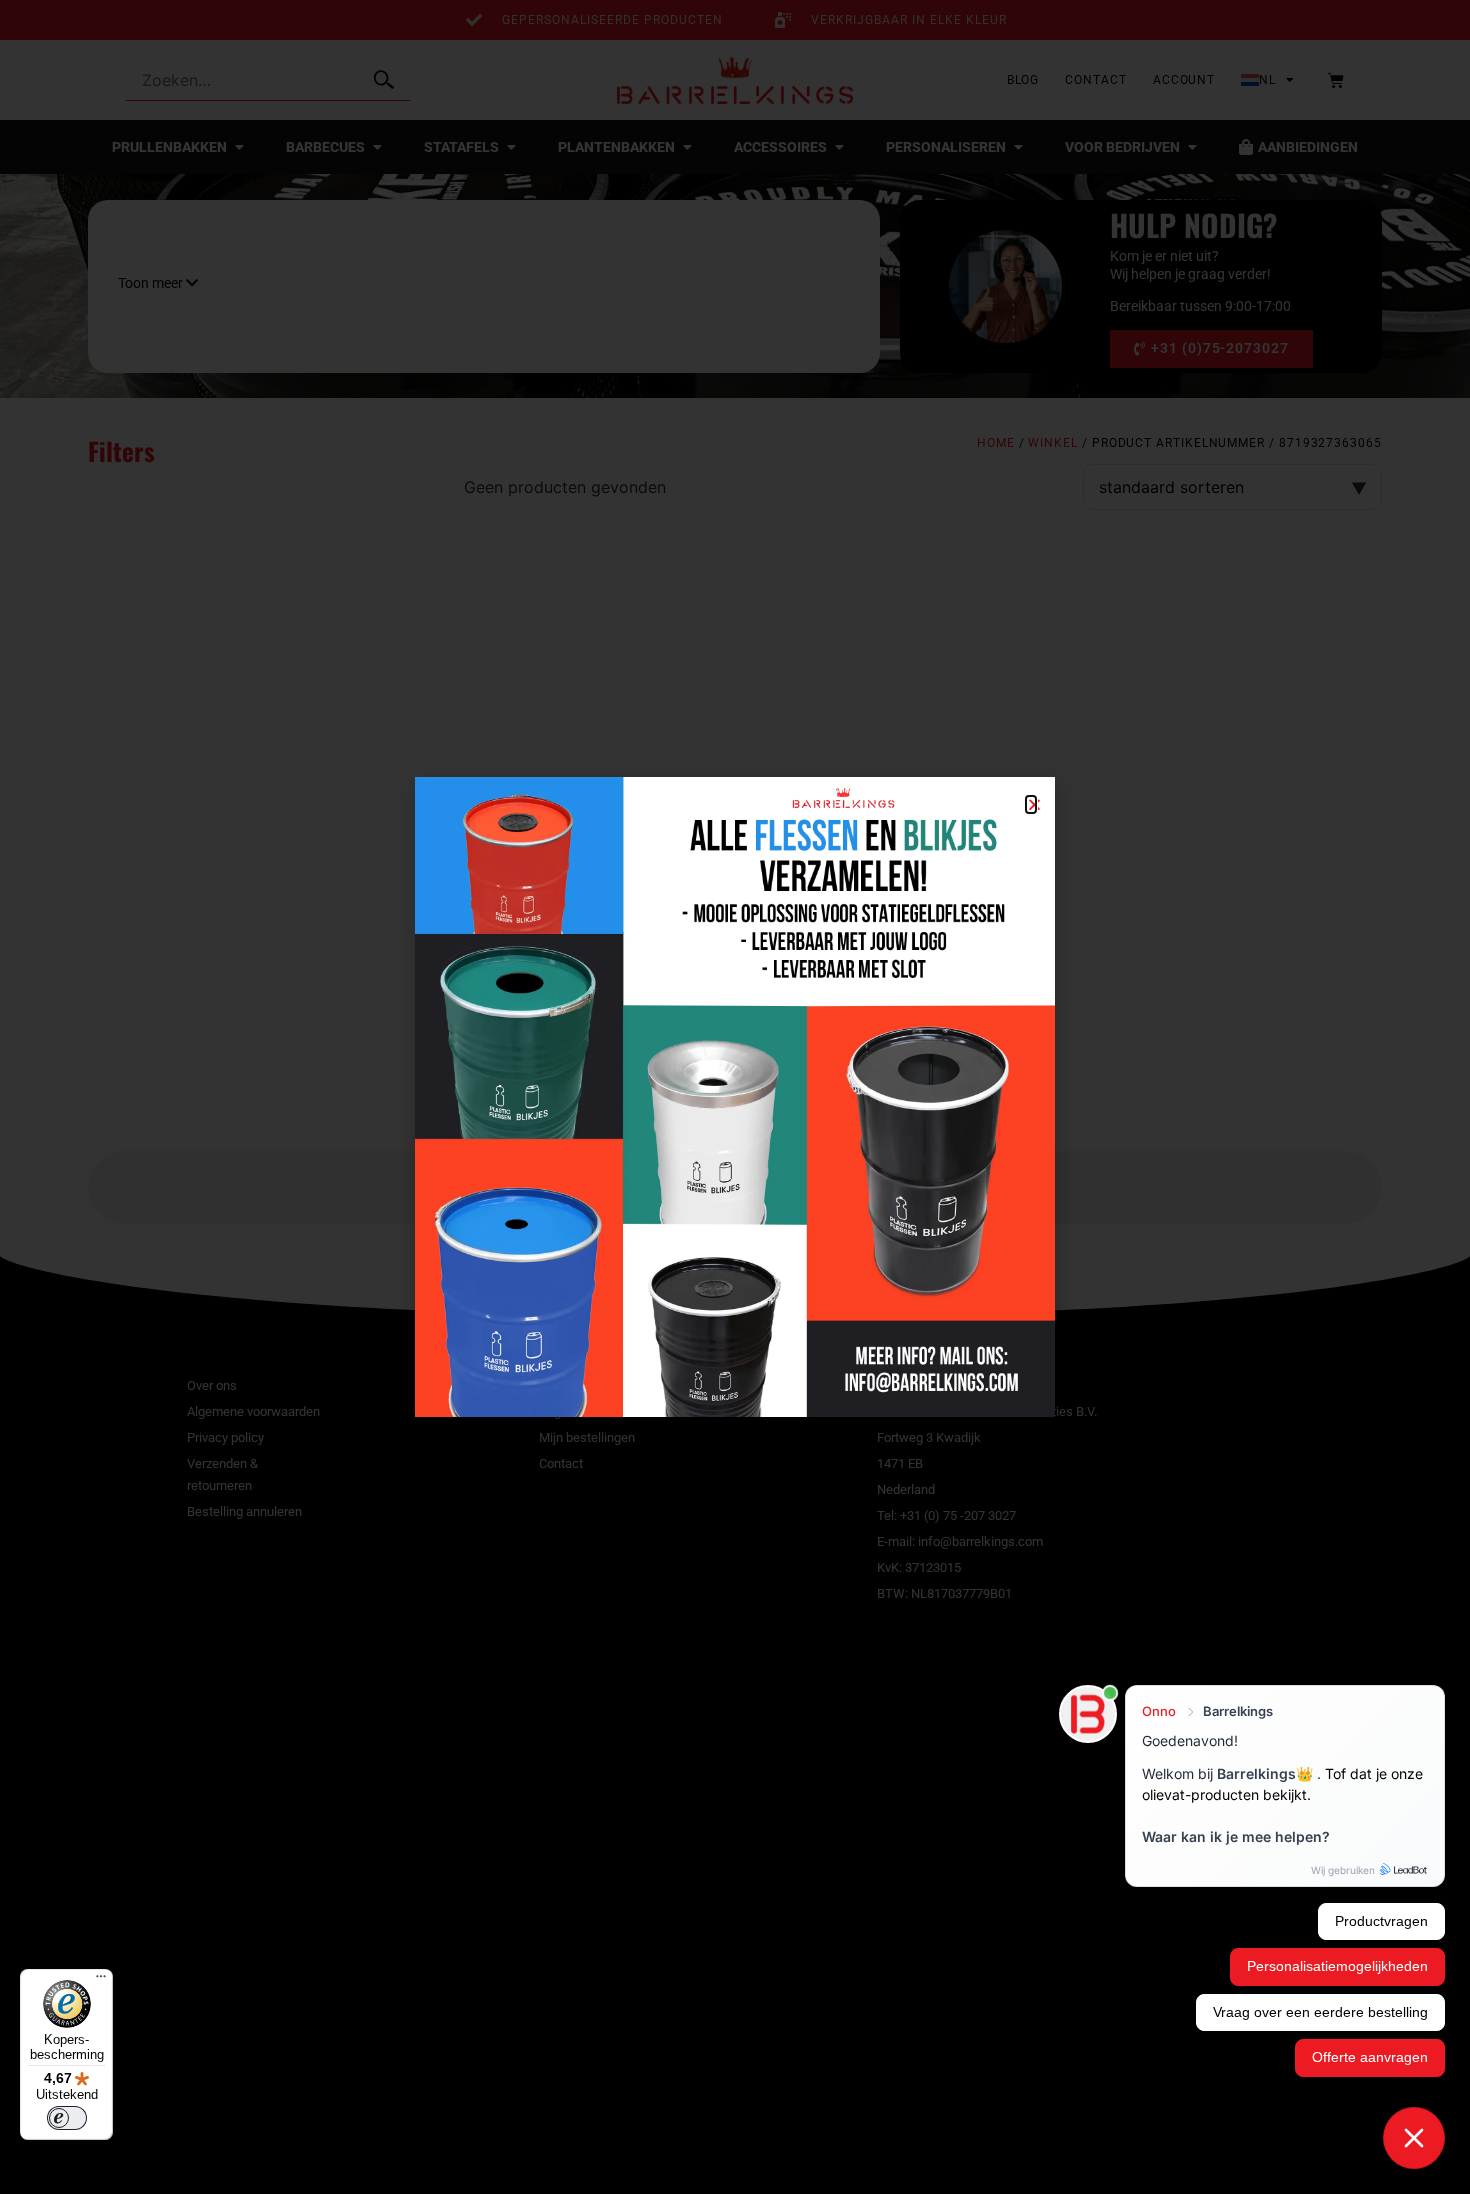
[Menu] (101, 1981)
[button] (1031, 804)
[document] (735, 1097)
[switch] (67, 2118)
